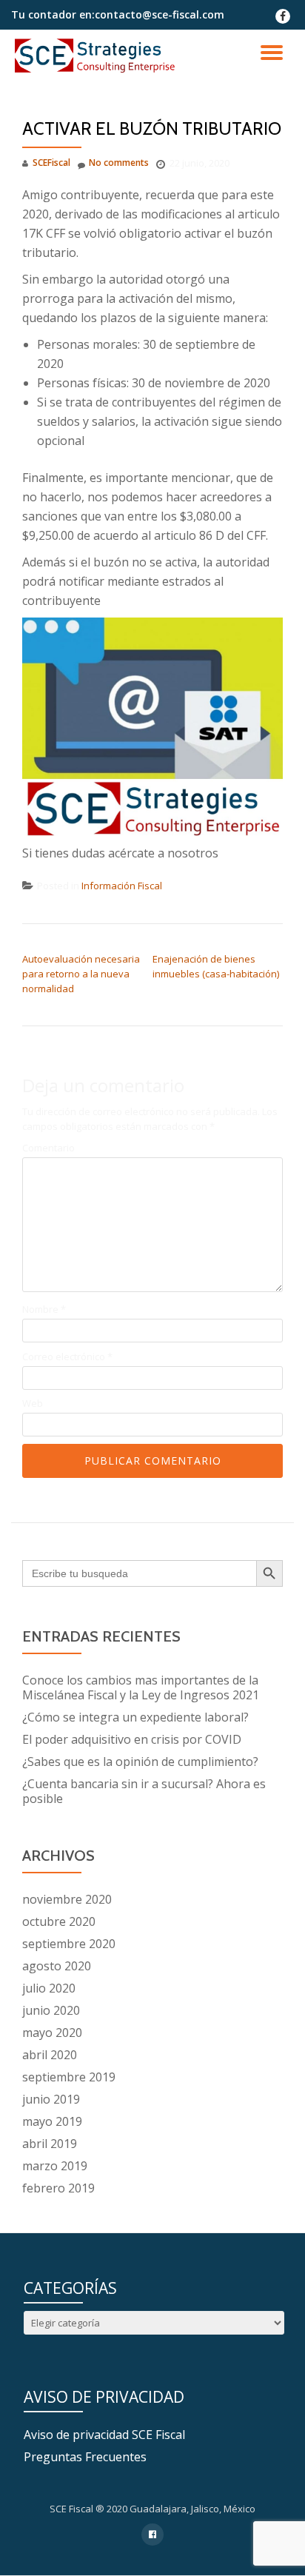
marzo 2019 (55, 2166)
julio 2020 (49, 1988)
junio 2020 (51, 2010)
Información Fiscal (122, 886)
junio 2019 (51, 2099)
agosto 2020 (57, 1966)
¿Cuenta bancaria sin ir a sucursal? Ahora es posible (144, 1791)
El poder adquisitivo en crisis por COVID (132, 1739)
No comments (119, 163)
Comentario (48, 1148)
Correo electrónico (67, 1357)
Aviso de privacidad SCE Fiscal (104, 2435)
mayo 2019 (52, 2121)
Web (33, 1404)
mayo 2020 (52, 2033)
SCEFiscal (51, 163)
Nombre (44, 1309)
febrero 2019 (58, 2188)
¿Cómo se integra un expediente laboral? (135, 1717)
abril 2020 (50, 2055)
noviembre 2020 (67, 1899)
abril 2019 (50, 2144)
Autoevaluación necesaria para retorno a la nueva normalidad (81, 974)
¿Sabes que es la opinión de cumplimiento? (140, 1762)
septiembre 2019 (69, 2077)
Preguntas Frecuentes (85, 2457)
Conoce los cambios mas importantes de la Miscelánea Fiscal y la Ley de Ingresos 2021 (141, 1687)
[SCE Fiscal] (97, 56)
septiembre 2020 (69, 1944)
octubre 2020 (59, 1921)
